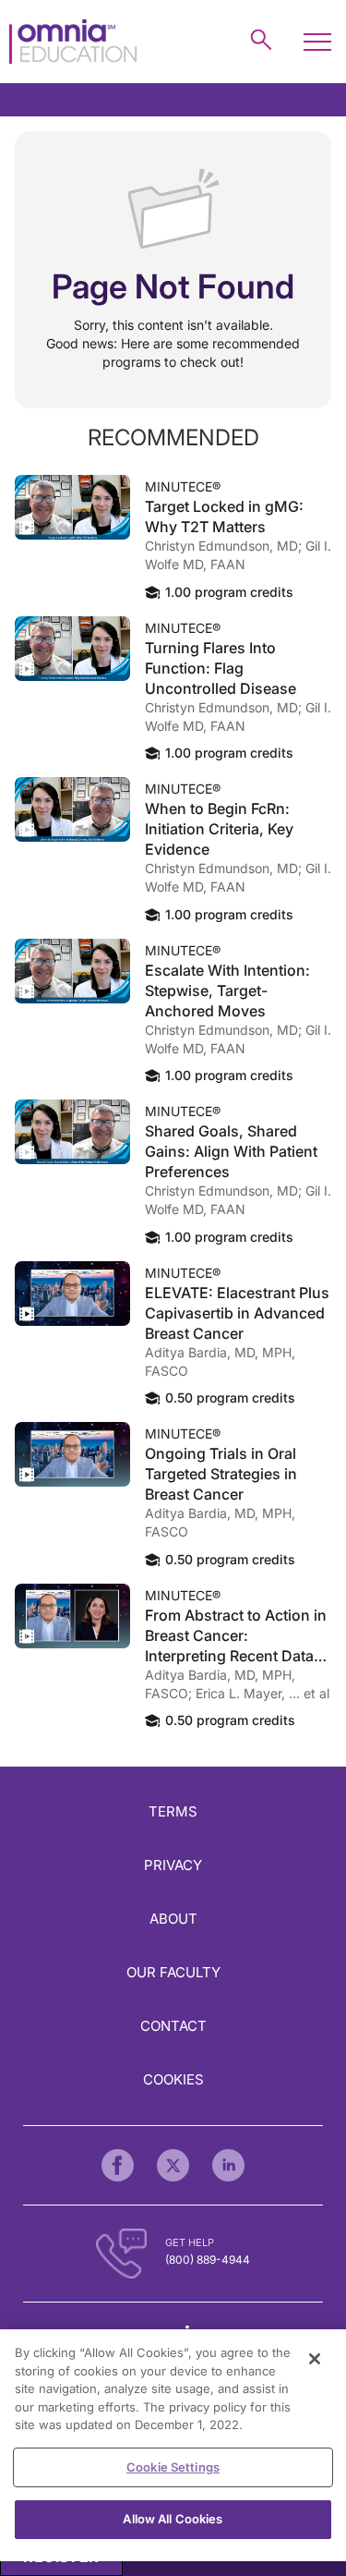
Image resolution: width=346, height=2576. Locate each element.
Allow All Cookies (173, 2519)
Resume (72, 507)
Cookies (173, 2079)
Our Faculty (173, 1972)
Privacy (173, 1865)
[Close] (315, 2359)
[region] (173, 2445)
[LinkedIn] (228, 2165)
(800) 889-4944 (208, 2260)
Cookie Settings (173, 2467)
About (173, 1919)
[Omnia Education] (73, 42)
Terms (173, 1811)
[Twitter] (173, 2165)
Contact (173, 2026)
